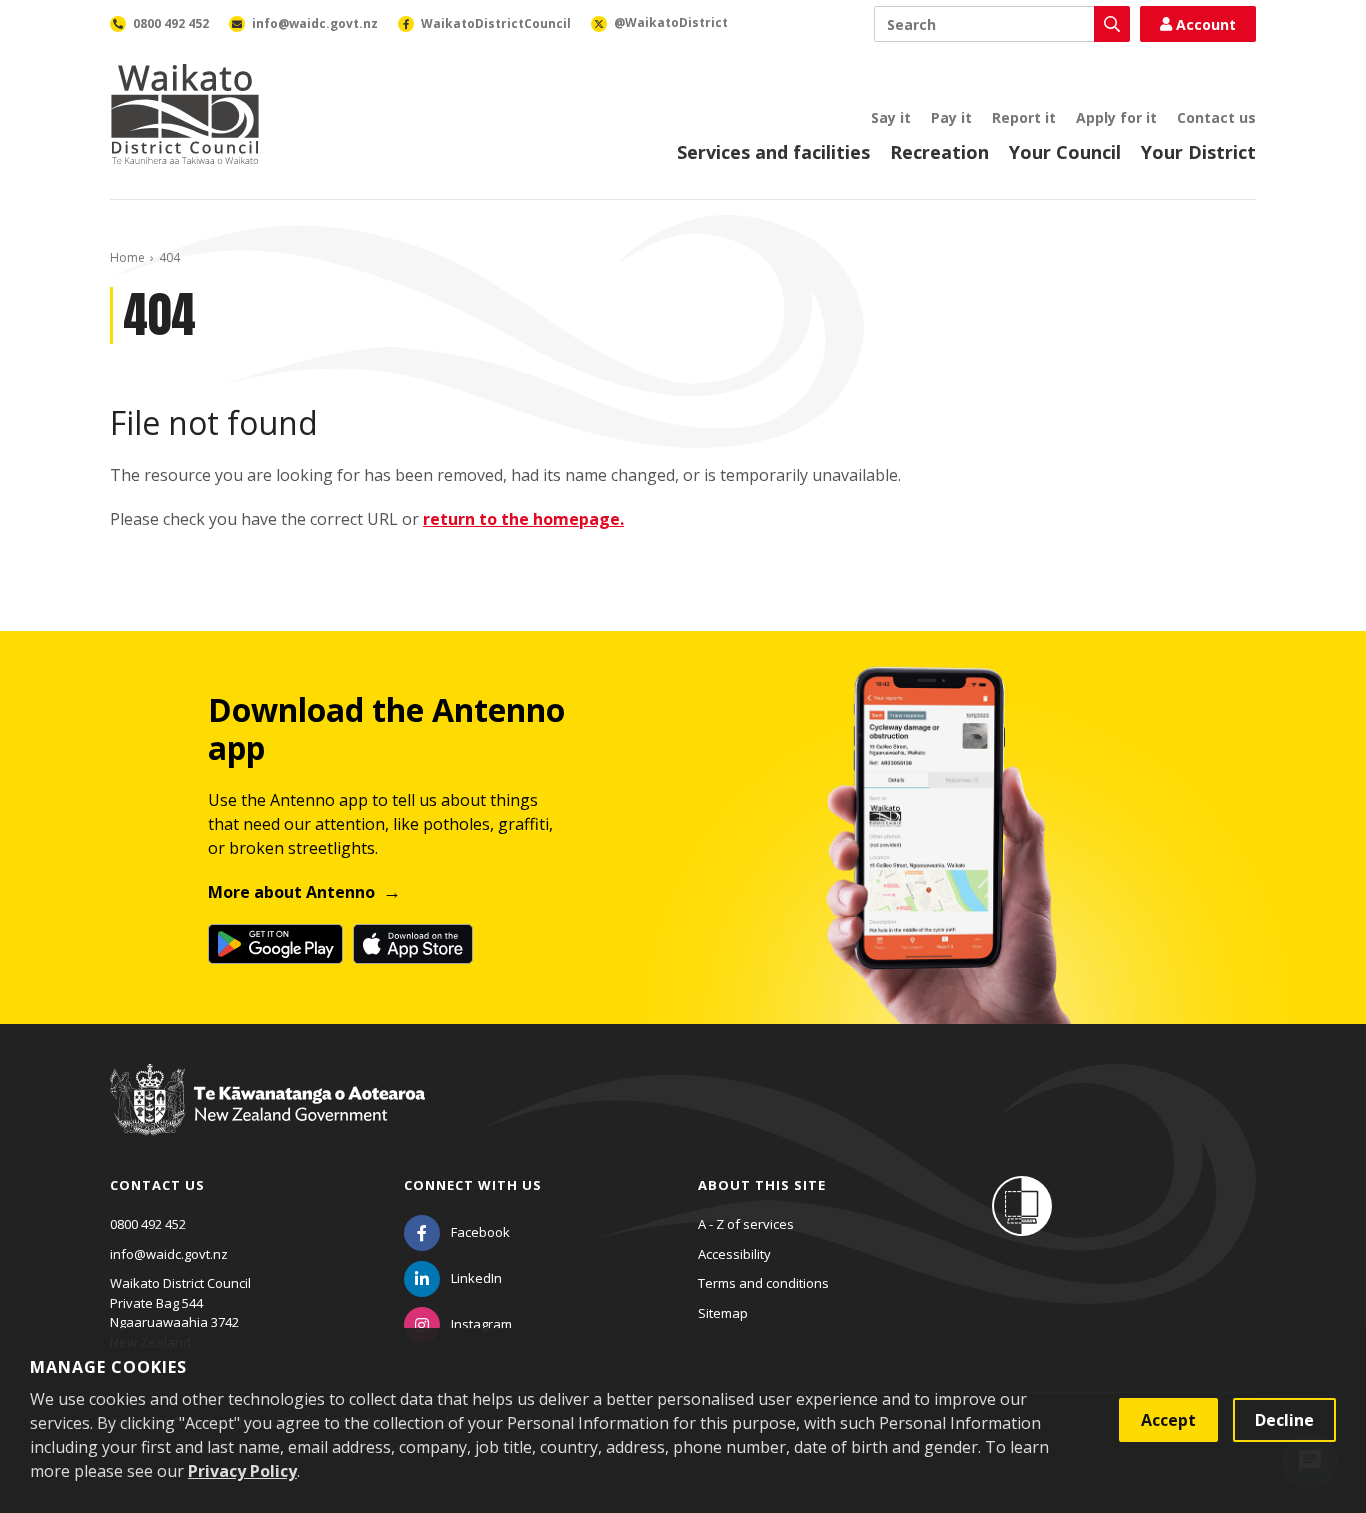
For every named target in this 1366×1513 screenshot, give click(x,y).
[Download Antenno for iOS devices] (413, 944)
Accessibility (734, 1254)
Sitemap (723, 1313)
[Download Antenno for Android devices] (275, 944)
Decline (1284, 1420)
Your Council (1065, 152)
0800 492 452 (148, 1224)
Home (127, 257)
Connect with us (473, 1185)
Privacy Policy (242, 1471)
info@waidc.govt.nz (169, 1254)
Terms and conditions (763, 1283)
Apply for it (1116, 117)
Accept (1168, 1420)
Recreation (939, 152)
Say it (891, 117)
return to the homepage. (523, 519)
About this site (762, 1185)
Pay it (951, 117)
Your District (1198, 152)
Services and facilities (773, 152)
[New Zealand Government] (267, 1118)
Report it (1024, 117)
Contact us (1216, 117)
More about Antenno (291, 892)
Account (1206, 24)
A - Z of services (746, 1224)
